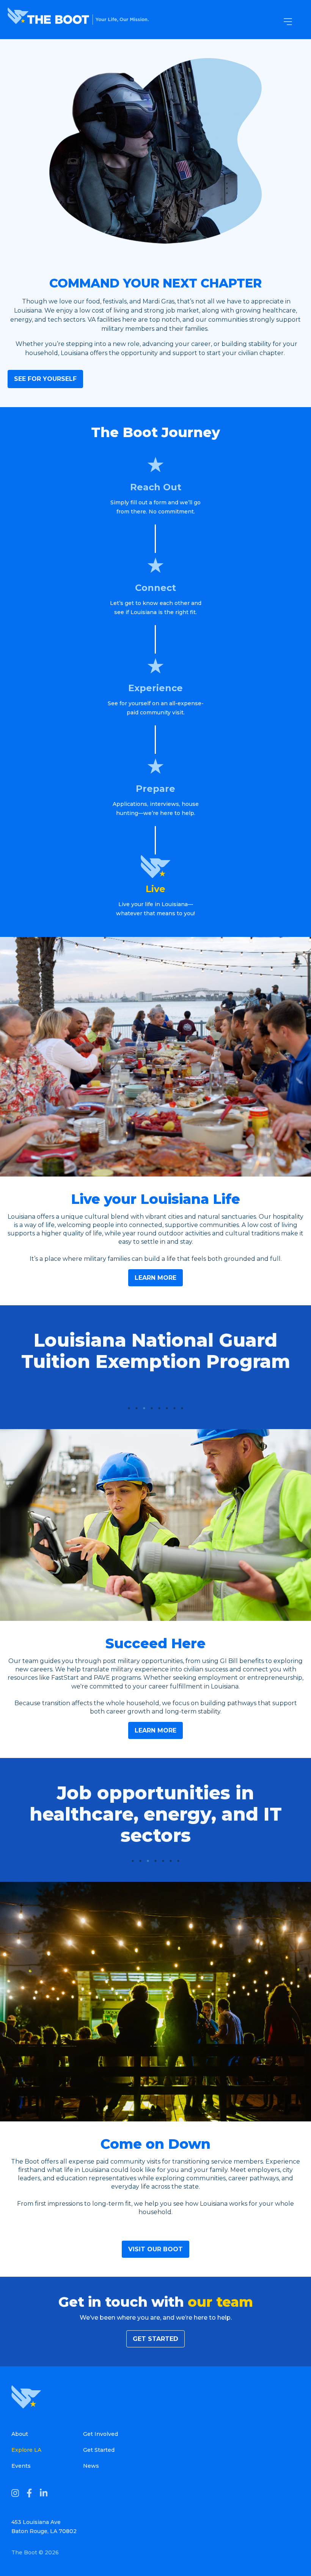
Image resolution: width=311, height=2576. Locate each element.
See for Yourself (45, 379)
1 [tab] (129, 1408)
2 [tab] (137, 1408)
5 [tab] (159, 1408)
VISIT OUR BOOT (155, 2249)
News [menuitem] (91, 2466)
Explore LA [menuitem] (26, 2450)
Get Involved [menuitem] (101, 2434)
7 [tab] (174, 1408)
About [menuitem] (20, 2434)
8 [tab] (182, 1408)
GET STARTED (155, 2339)
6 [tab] (167, 1408)
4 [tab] (152, 1408)
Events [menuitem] (21, 2466)
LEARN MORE (155, 1278)
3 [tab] (144, 1408)
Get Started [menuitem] (99, 2450)
